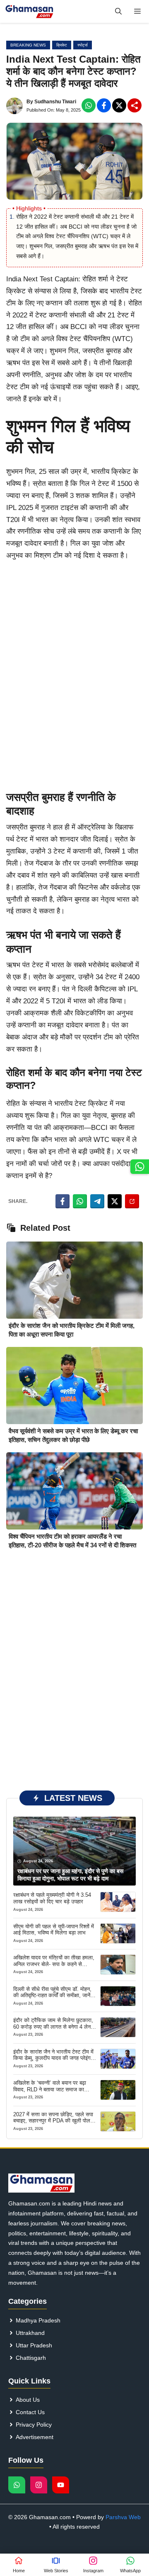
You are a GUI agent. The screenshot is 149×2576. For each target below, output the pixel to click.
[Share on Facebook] (62, 1201)
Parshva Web (123, 2517)
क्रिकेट (62, 45)
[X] (119, 105)
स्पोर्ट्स (83, 45)
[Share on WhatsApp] (80, 1201)
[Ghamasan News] (29, 11)
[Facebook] (89, 105)
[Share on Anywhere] (132, 1201)
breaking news (28, 45)
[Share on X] (115, 1201)
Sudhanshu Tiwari (55, 102)
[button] (118, 11)
